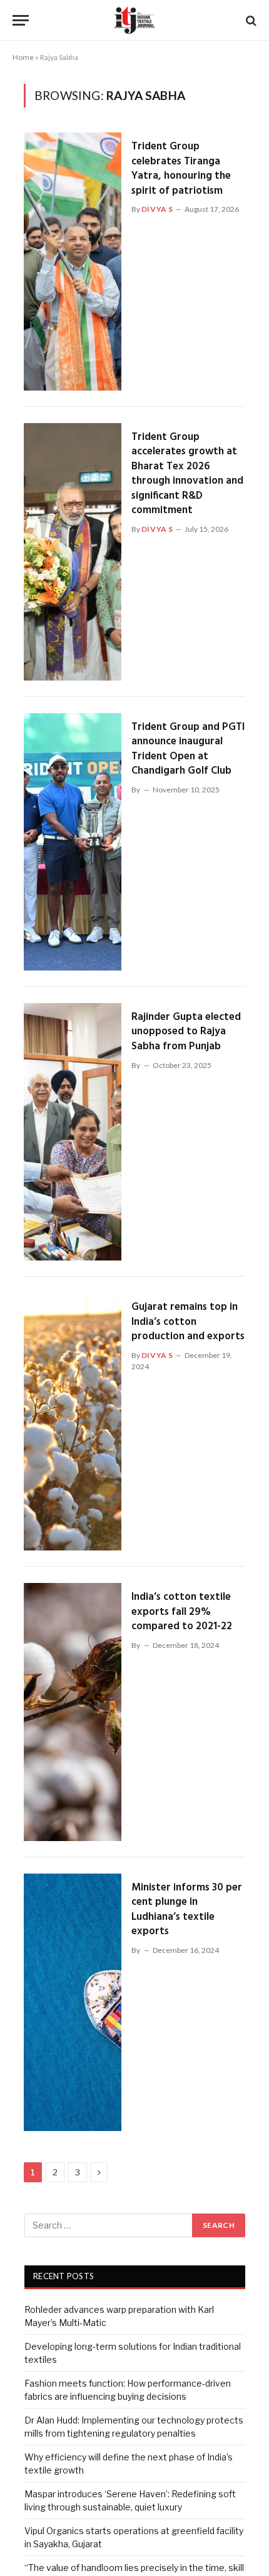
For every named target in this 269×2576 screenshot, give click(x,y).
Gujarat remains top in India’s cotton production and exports (188, 1322)
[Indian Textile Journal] (134, 20)
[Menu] (21, 20)
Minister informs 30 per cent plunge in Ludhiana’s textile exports (187, 1910)
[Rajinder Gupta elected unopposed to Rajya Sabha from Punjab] (73, 1132)
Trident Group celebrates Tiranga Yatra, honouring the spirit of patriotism (181, 169)
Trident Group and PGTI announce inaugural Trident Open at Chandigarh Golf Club (188, 749)
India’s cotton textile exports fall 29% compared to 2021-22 (182, 1612)
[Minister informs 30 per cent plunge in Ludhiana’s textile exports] (73, 2002)
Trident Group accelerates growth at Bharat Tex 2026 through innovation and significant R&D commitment (187, 474)
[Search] (250, 20)
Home (23, 57)
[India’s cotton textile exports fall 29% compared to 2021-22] (73, 1712)
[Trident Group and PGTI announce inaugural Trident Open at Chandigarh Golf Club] (73, 842)
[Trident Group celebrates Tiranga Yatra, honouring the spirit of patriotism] (73, 261)
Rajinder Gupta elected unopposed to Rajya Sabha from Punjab (186, 1032)
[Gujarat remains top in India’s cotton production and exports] (73, 1422)
